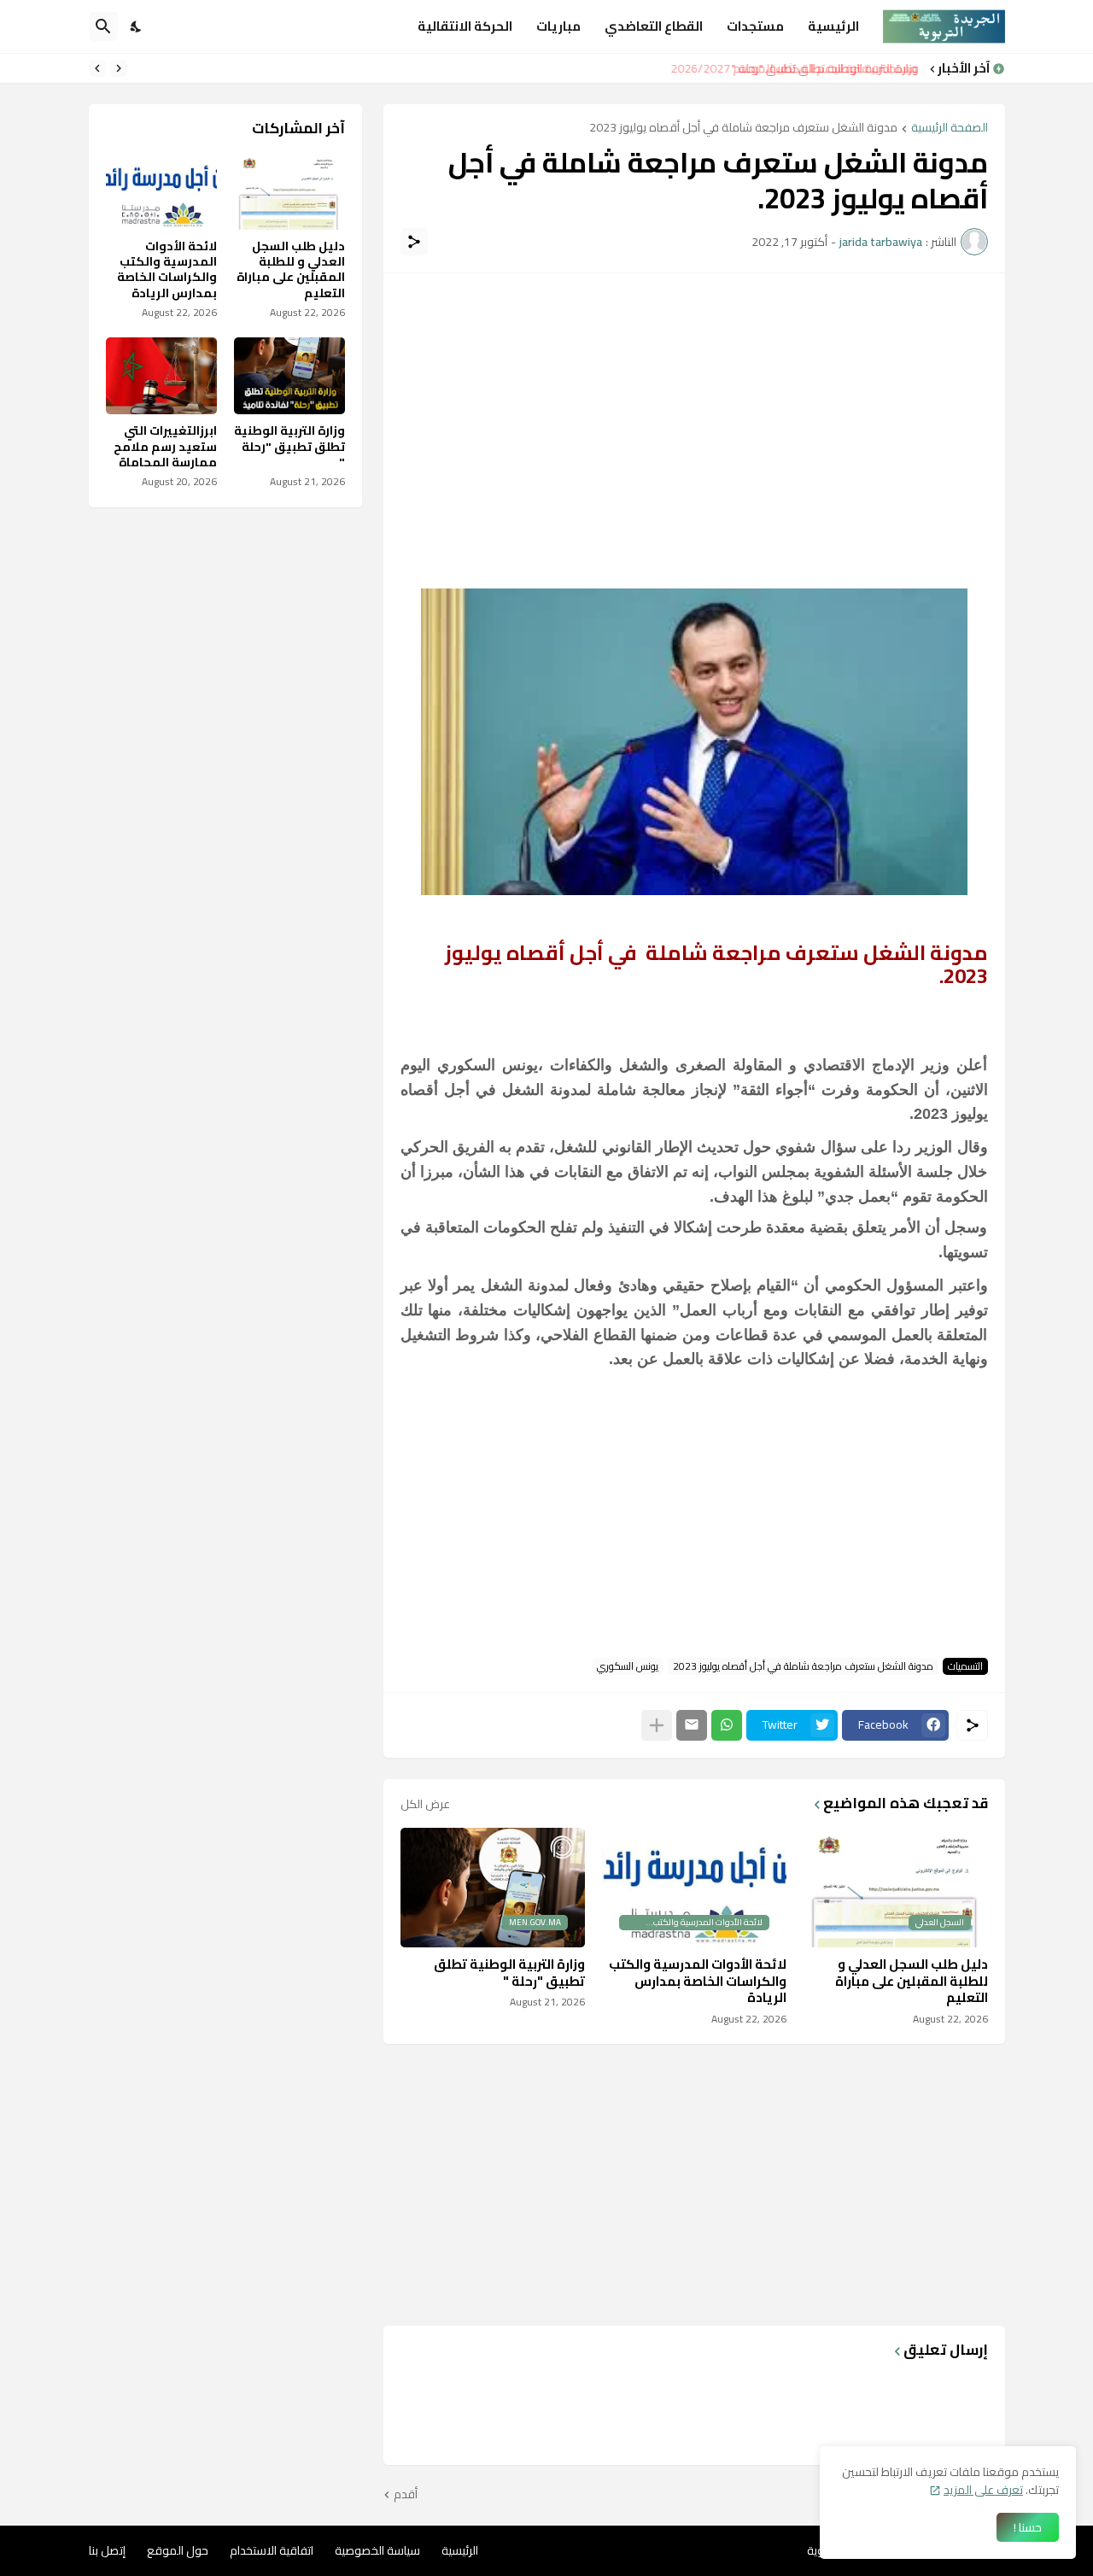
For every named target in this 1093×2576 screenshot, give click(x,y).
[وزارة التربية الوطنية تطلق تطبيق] (289, 376)
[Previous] (119, 68)
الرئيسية (833, 26)
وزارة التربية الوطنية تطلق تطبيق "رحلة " (829, 68)
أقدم (406, 2495)
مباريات (558, 26)
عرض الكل (425, 1804)
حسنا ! (1028, 2527)
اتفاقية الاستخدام (272, 2550)
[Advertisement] (694, 410)
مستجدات (755, 26)
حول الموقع (178, 2550)
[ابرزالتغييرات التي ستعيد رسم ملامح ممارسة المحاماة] (161, 376)
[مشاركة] (414, 242)
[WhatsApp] (727, 1725)
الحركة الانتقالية (465, 26)
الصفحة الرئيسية (950, 129)
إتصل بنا (107, 2550)
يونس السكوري (628, 1666)
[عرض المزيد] (657, 1725)
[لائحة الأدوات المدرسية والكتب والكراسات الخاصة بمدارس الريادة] (161, 191)
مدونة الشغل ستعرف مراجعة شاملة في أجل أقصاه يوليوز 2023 (743, 129)
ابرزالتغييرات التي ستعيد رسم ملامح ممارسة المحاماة (165, 446)
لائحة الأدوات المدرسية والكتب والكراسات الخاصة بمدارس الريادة (698, 1981)
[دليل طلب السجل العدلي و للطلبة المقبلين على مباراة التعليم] (289, 191)
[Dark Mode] (137, 26)
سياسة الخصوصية (377, 2550)
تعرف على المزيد (983, 2490)
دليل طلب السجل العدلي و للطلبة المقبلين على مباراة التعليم (912, 1981)
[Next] (97, 68)
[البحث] (103, 26)
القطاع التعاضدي (654, 26)
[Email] (692, 1725)
